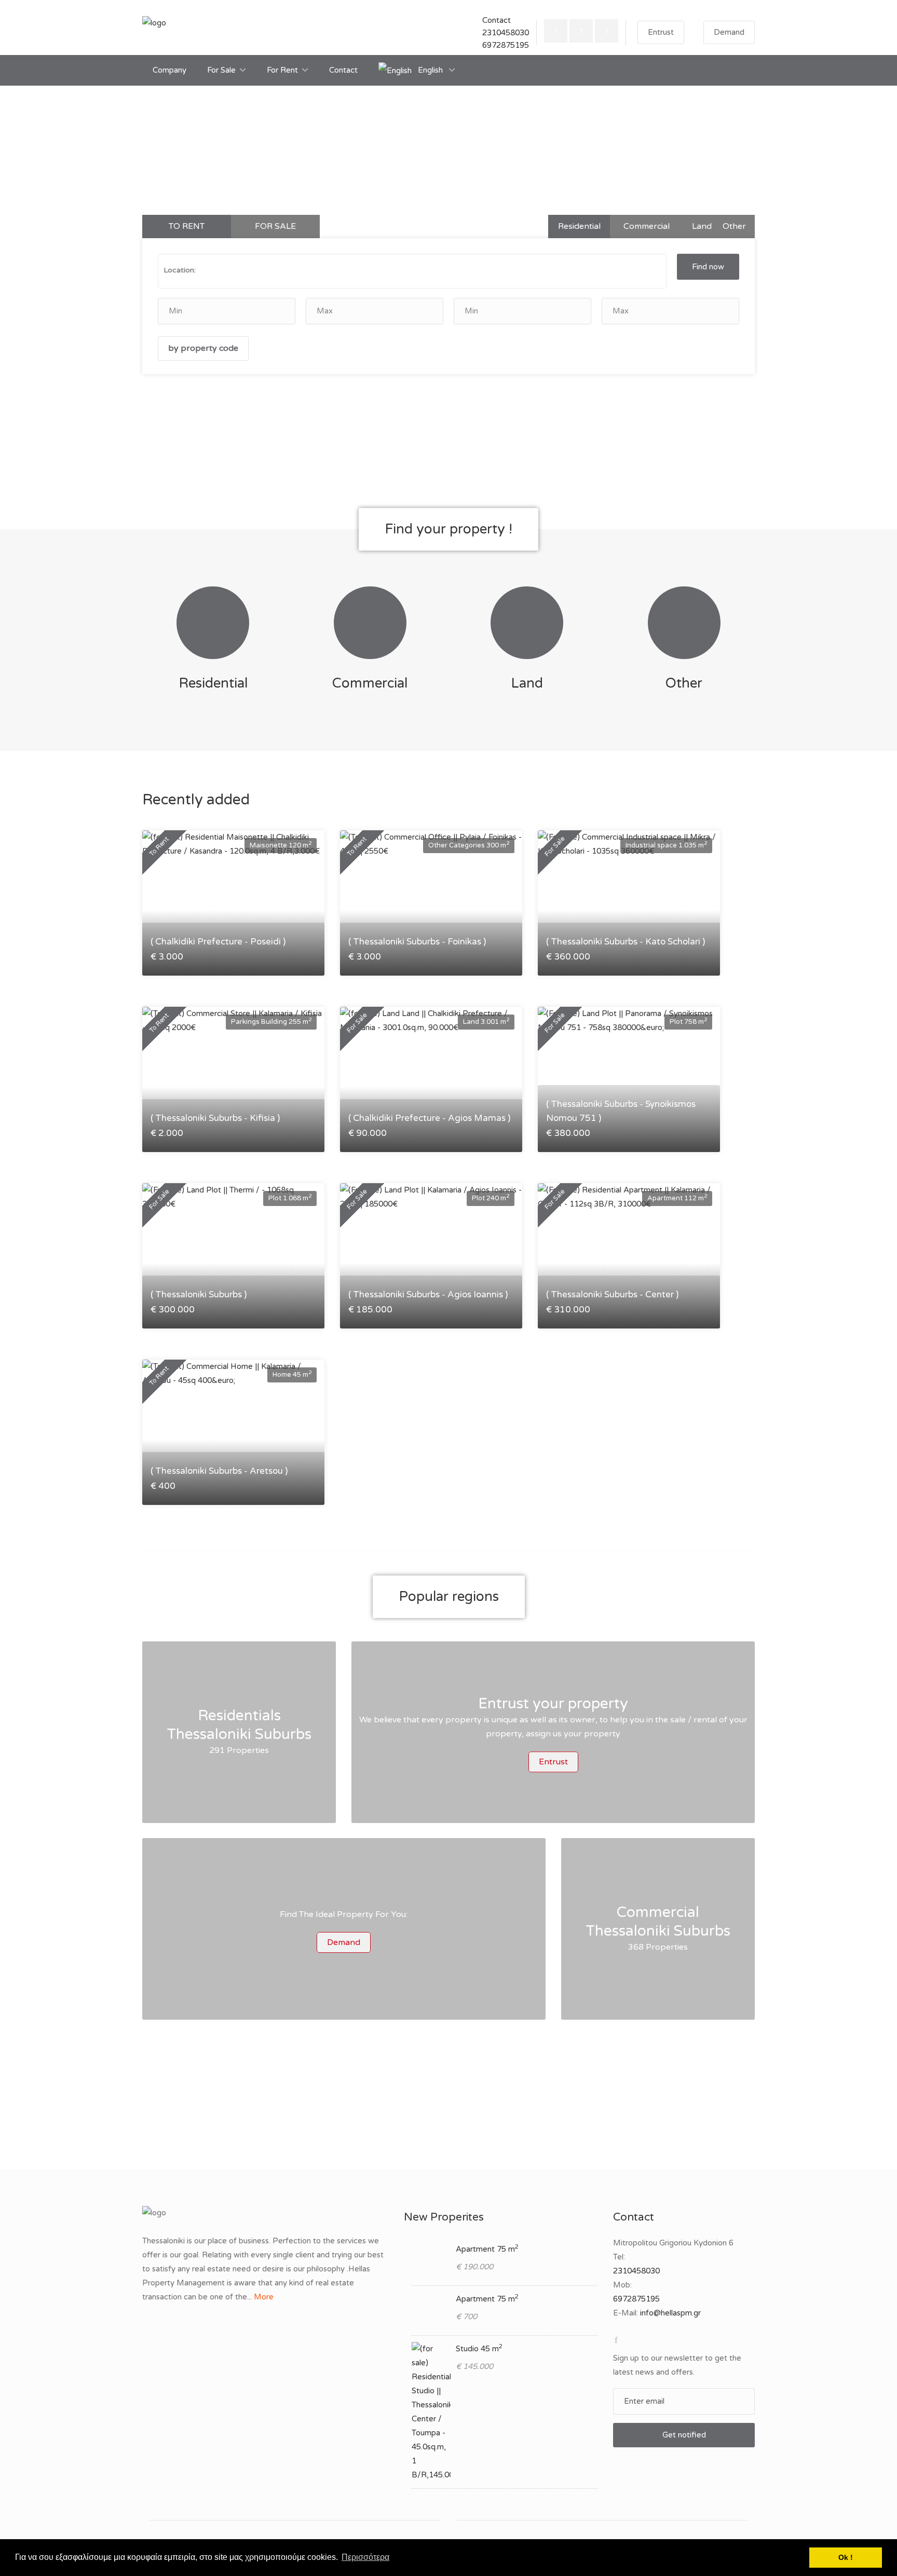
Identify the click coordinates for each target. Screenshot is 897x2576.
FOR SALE (275, 226)
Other (734, 226)
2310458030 (506, 33)
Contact (343, 70)
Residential (579, 226)
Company (169, 70)
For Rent (282, 70)
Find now (708, 267)
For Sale (221, 70)
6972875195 (506, 45)
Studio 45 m (479, 2349)
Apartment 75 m (487, 2249)
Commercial (647, 226)
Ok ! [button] (846, 2557)
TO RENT (187, 226)
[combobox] (412, 271)
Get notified (684, 2435)
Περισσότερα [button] (365, 2557)
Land (702, 226)
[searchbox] (277, 270)
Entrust (661, 32)
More (264, 2297)
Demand (729, 32)
